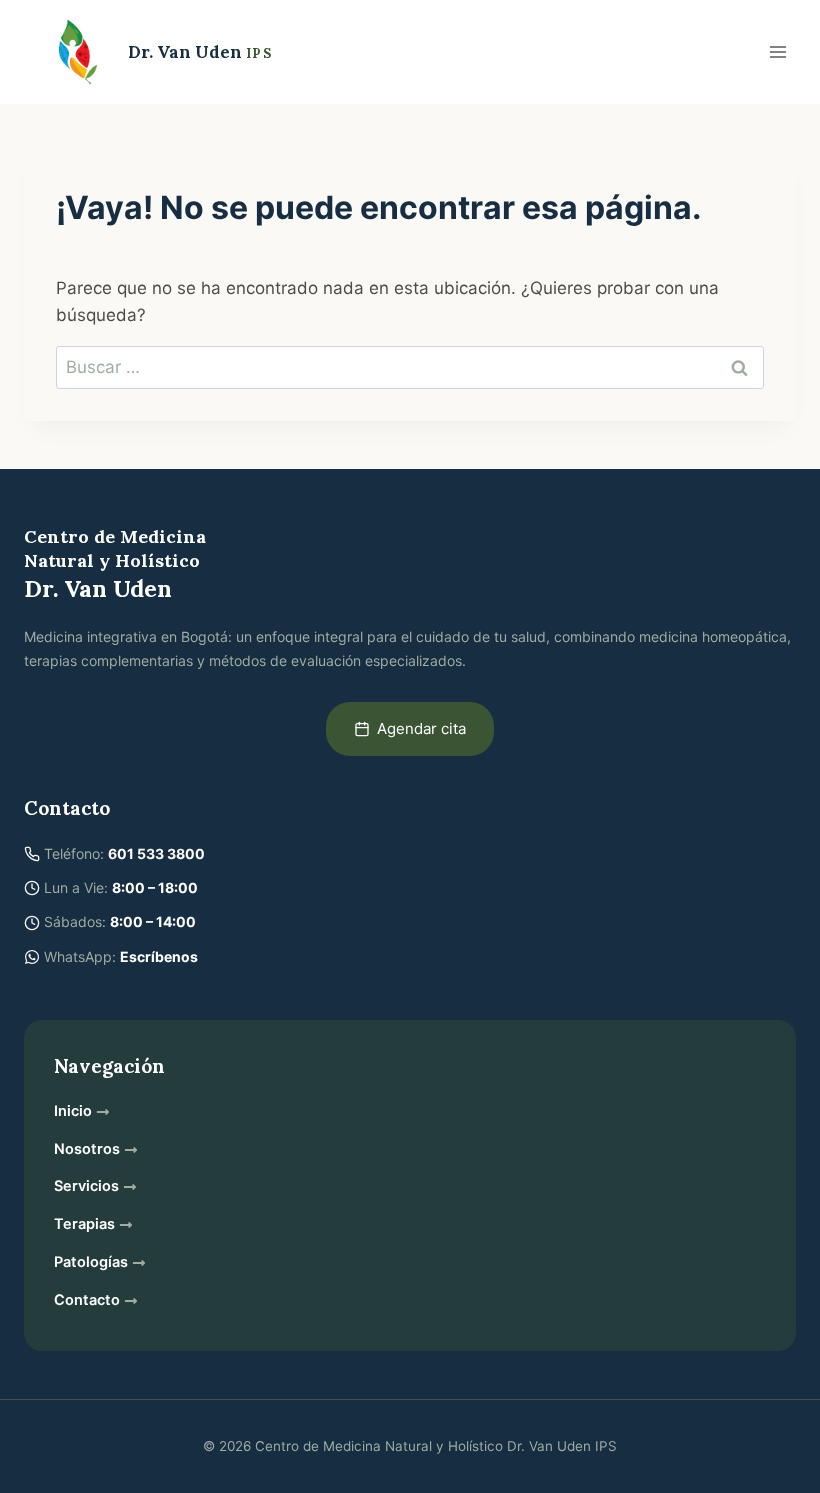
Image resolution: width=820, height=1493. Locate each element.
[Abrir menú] (777, 51)
